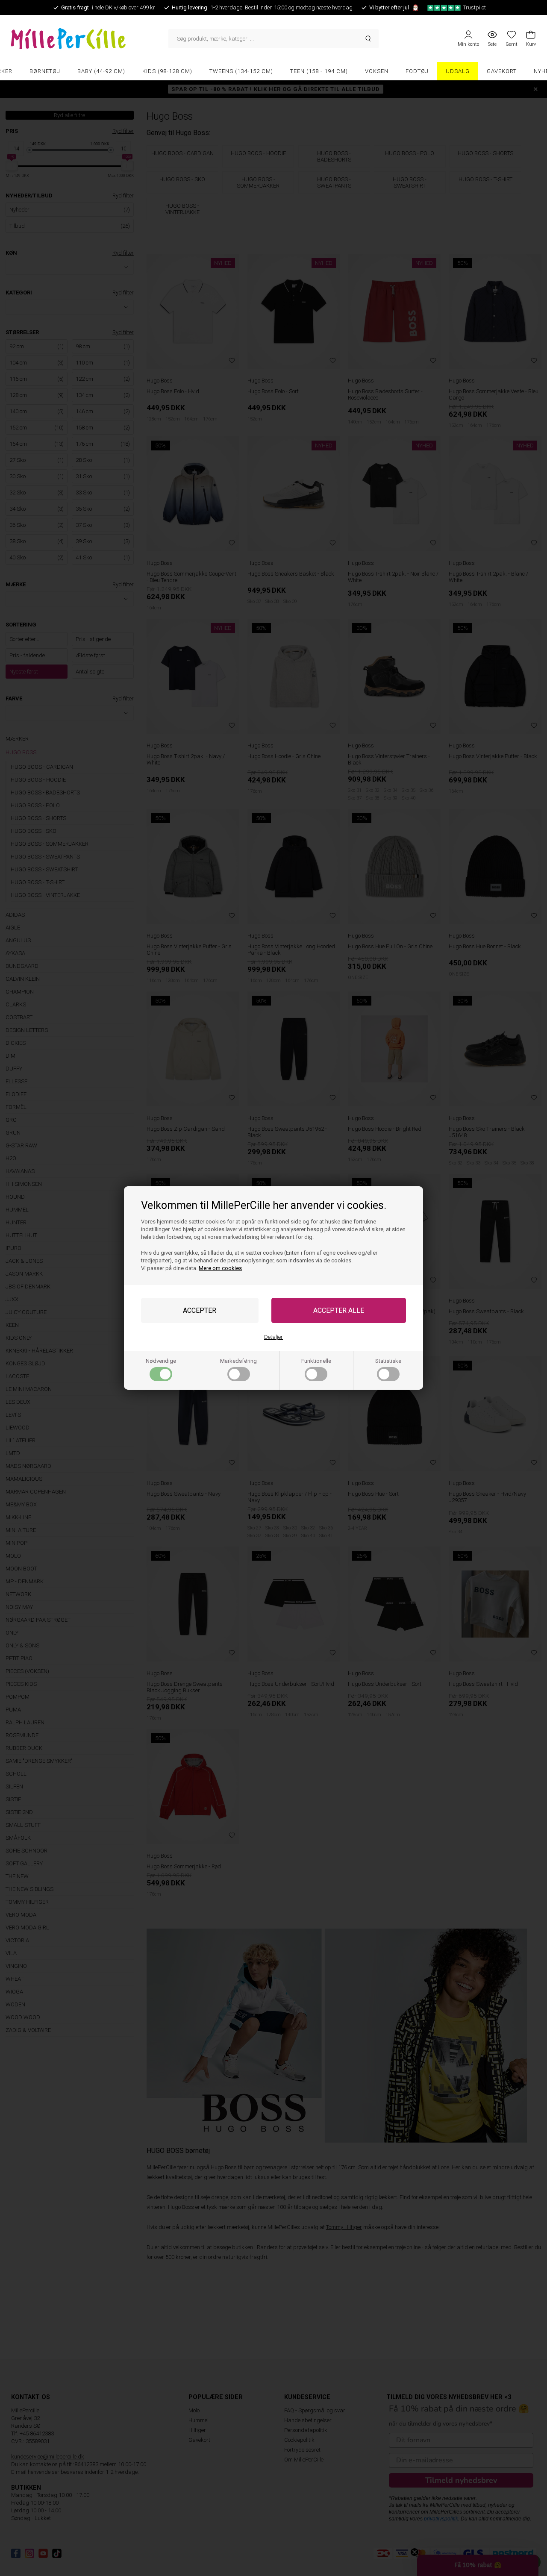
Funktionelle (316, 1361)
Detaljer (273, 1337)
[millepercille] (90, 38)
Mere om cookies (220, 1268)
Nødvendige (161, 1361)
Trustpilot (474, 7)
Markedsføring (238, 1361)
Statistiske (388, 1361)
